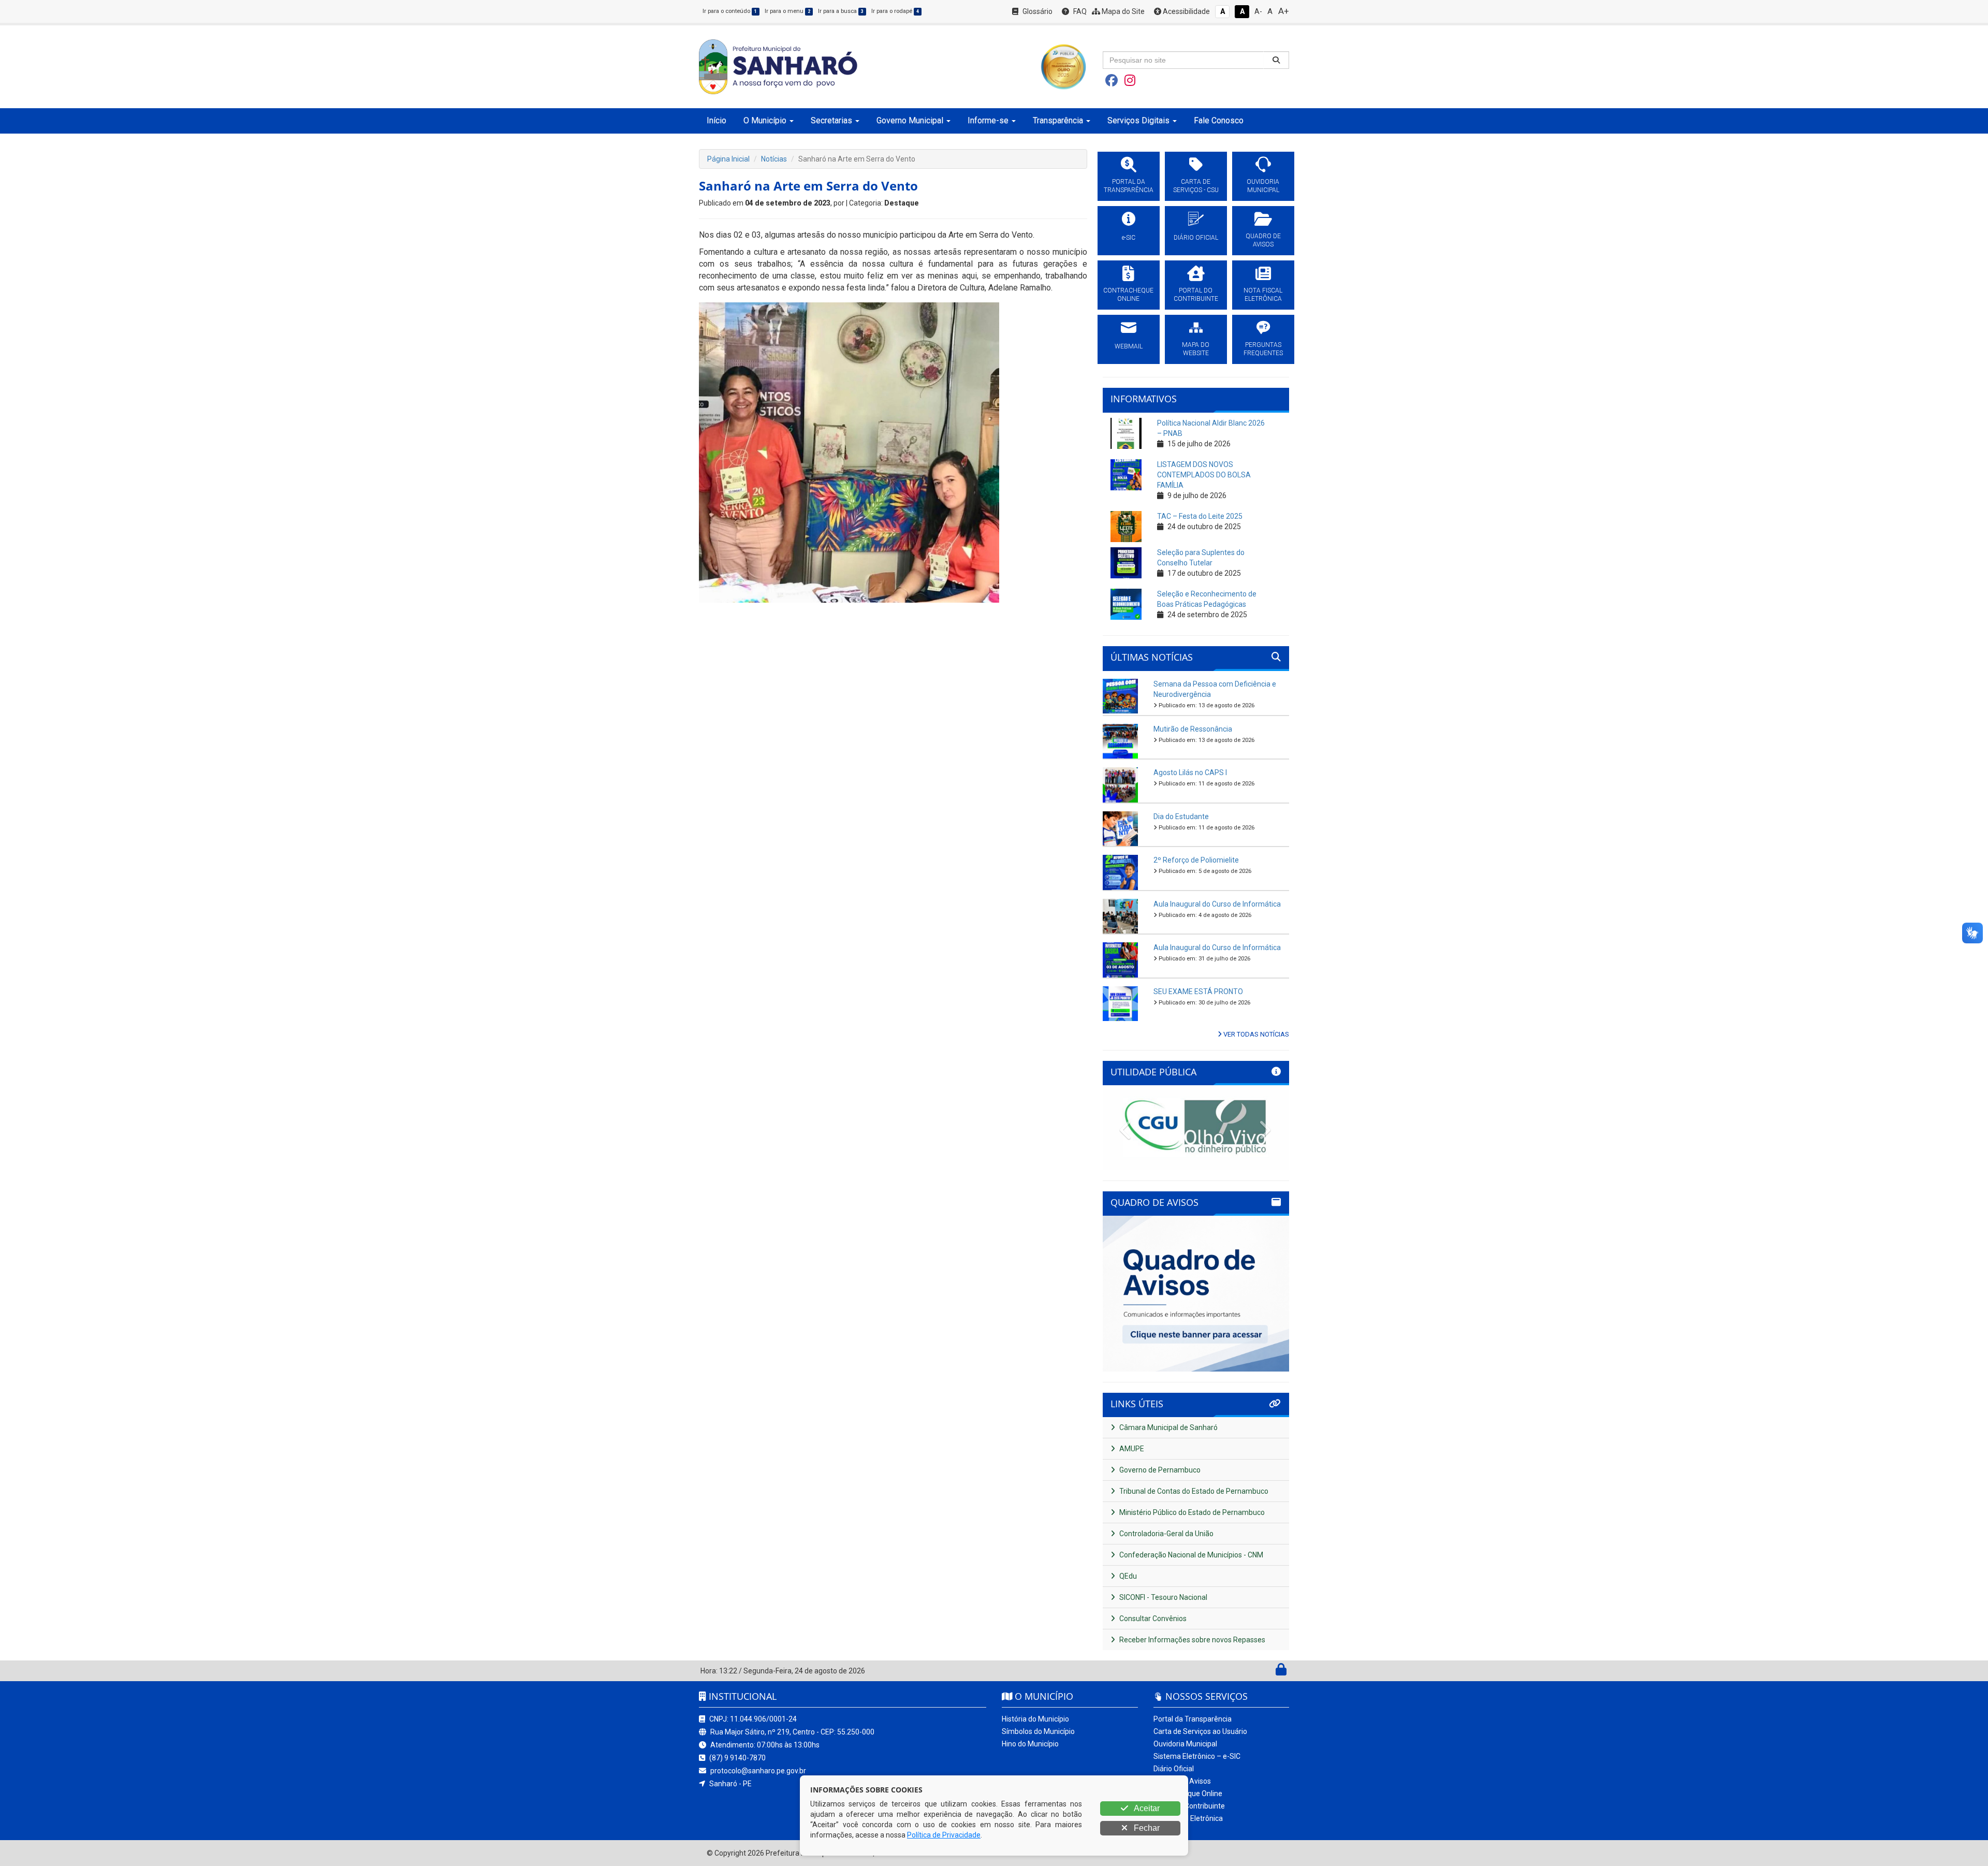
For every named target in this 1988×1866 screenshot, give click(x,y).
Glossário (1037, 11)
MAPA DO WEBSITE (1196, 349)
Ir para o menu (787, 11)
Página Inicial (728, 159)
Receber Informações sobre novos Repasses (1192, 1640)
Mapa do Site (1122, 11)
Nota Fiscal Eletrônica (1188, 1818)
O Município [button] (765, 120)
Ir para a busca (841, 11)
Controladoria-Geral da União (1166, 1534)
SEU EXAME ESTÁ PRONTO (1198, 992)
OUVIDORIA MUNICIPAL (1263, 186)
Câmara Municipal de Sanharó (1168, 1427)
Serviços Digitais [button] (1138, 120)
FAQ (1079, 11)
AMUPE (1131, 1449)
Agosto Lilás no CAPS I (1190, 772)
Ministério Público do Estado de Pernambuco (1191, 1512)
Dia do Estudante (1181, 817)
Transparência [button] (1058, 120)
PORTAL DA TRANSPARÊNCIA (1129, 186)
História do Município (1035, 1719)
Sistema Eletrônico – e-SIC (1197, 1756)
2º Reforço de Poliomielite (1196, 860)
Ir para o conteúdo (730, 11)
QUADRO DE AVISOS (1263, 240)
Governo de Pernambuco (1159, 1470)
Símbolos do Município (1038, 1731)
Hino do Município (1030, 1744)
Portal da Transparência (1193, 1719)
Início (717, 120)
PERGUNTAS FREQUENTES (1263, 349)
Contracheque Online (1188, 1794)
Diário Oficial (1174, 1769)
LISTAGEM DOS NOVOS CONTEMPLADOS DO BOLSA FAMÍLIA (1204, 475)
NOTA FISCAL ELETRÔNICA (1263, 295)
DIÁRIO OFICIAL (1196, 238)
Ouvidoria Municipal (1185, 1744)
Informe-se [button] (988, 120)
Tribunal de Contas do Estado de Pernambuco (1193, 1491)
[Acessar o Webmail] (1270, 1672)
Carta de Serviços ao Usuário (1200, 1731)
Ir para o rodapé (895, 11)
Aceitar (1146, 1808)
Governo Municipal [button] (910, 120)
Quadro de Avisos (1182, 1781)
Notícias (774, 159)
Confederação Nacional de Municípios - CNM (1190, 1555)
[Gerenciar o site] (1281, 1672)
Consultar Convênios (1152, 1619)
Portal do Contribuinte (1189, 1806)
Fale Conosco (1219, 120)
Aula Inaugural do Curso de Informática (1217, 904)
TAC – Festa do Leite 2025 (1200, 516)
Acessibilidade (1186, 11)
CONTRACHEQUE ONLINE (1128, 295)
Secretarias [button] (831, 120)
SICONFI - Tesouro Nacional (1163, 1597)
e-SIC (1129, 238)
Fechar (1146, 1828)
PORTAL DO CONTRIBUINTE (1196, 295)
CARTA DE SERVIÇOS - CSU (1196, 186)
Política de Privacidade (944, 1835)
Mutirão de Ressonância (1193, 729)
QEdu (1127, 1576)
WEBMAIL (1129, 346)
